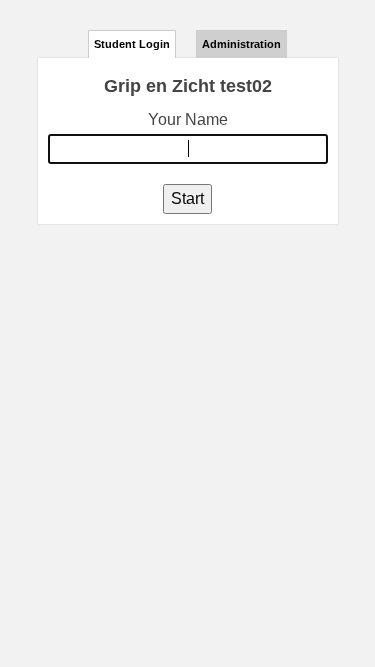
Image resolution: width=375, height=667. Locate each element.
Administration (241, 44)
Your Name (188, 119)
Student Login (132, 44)
